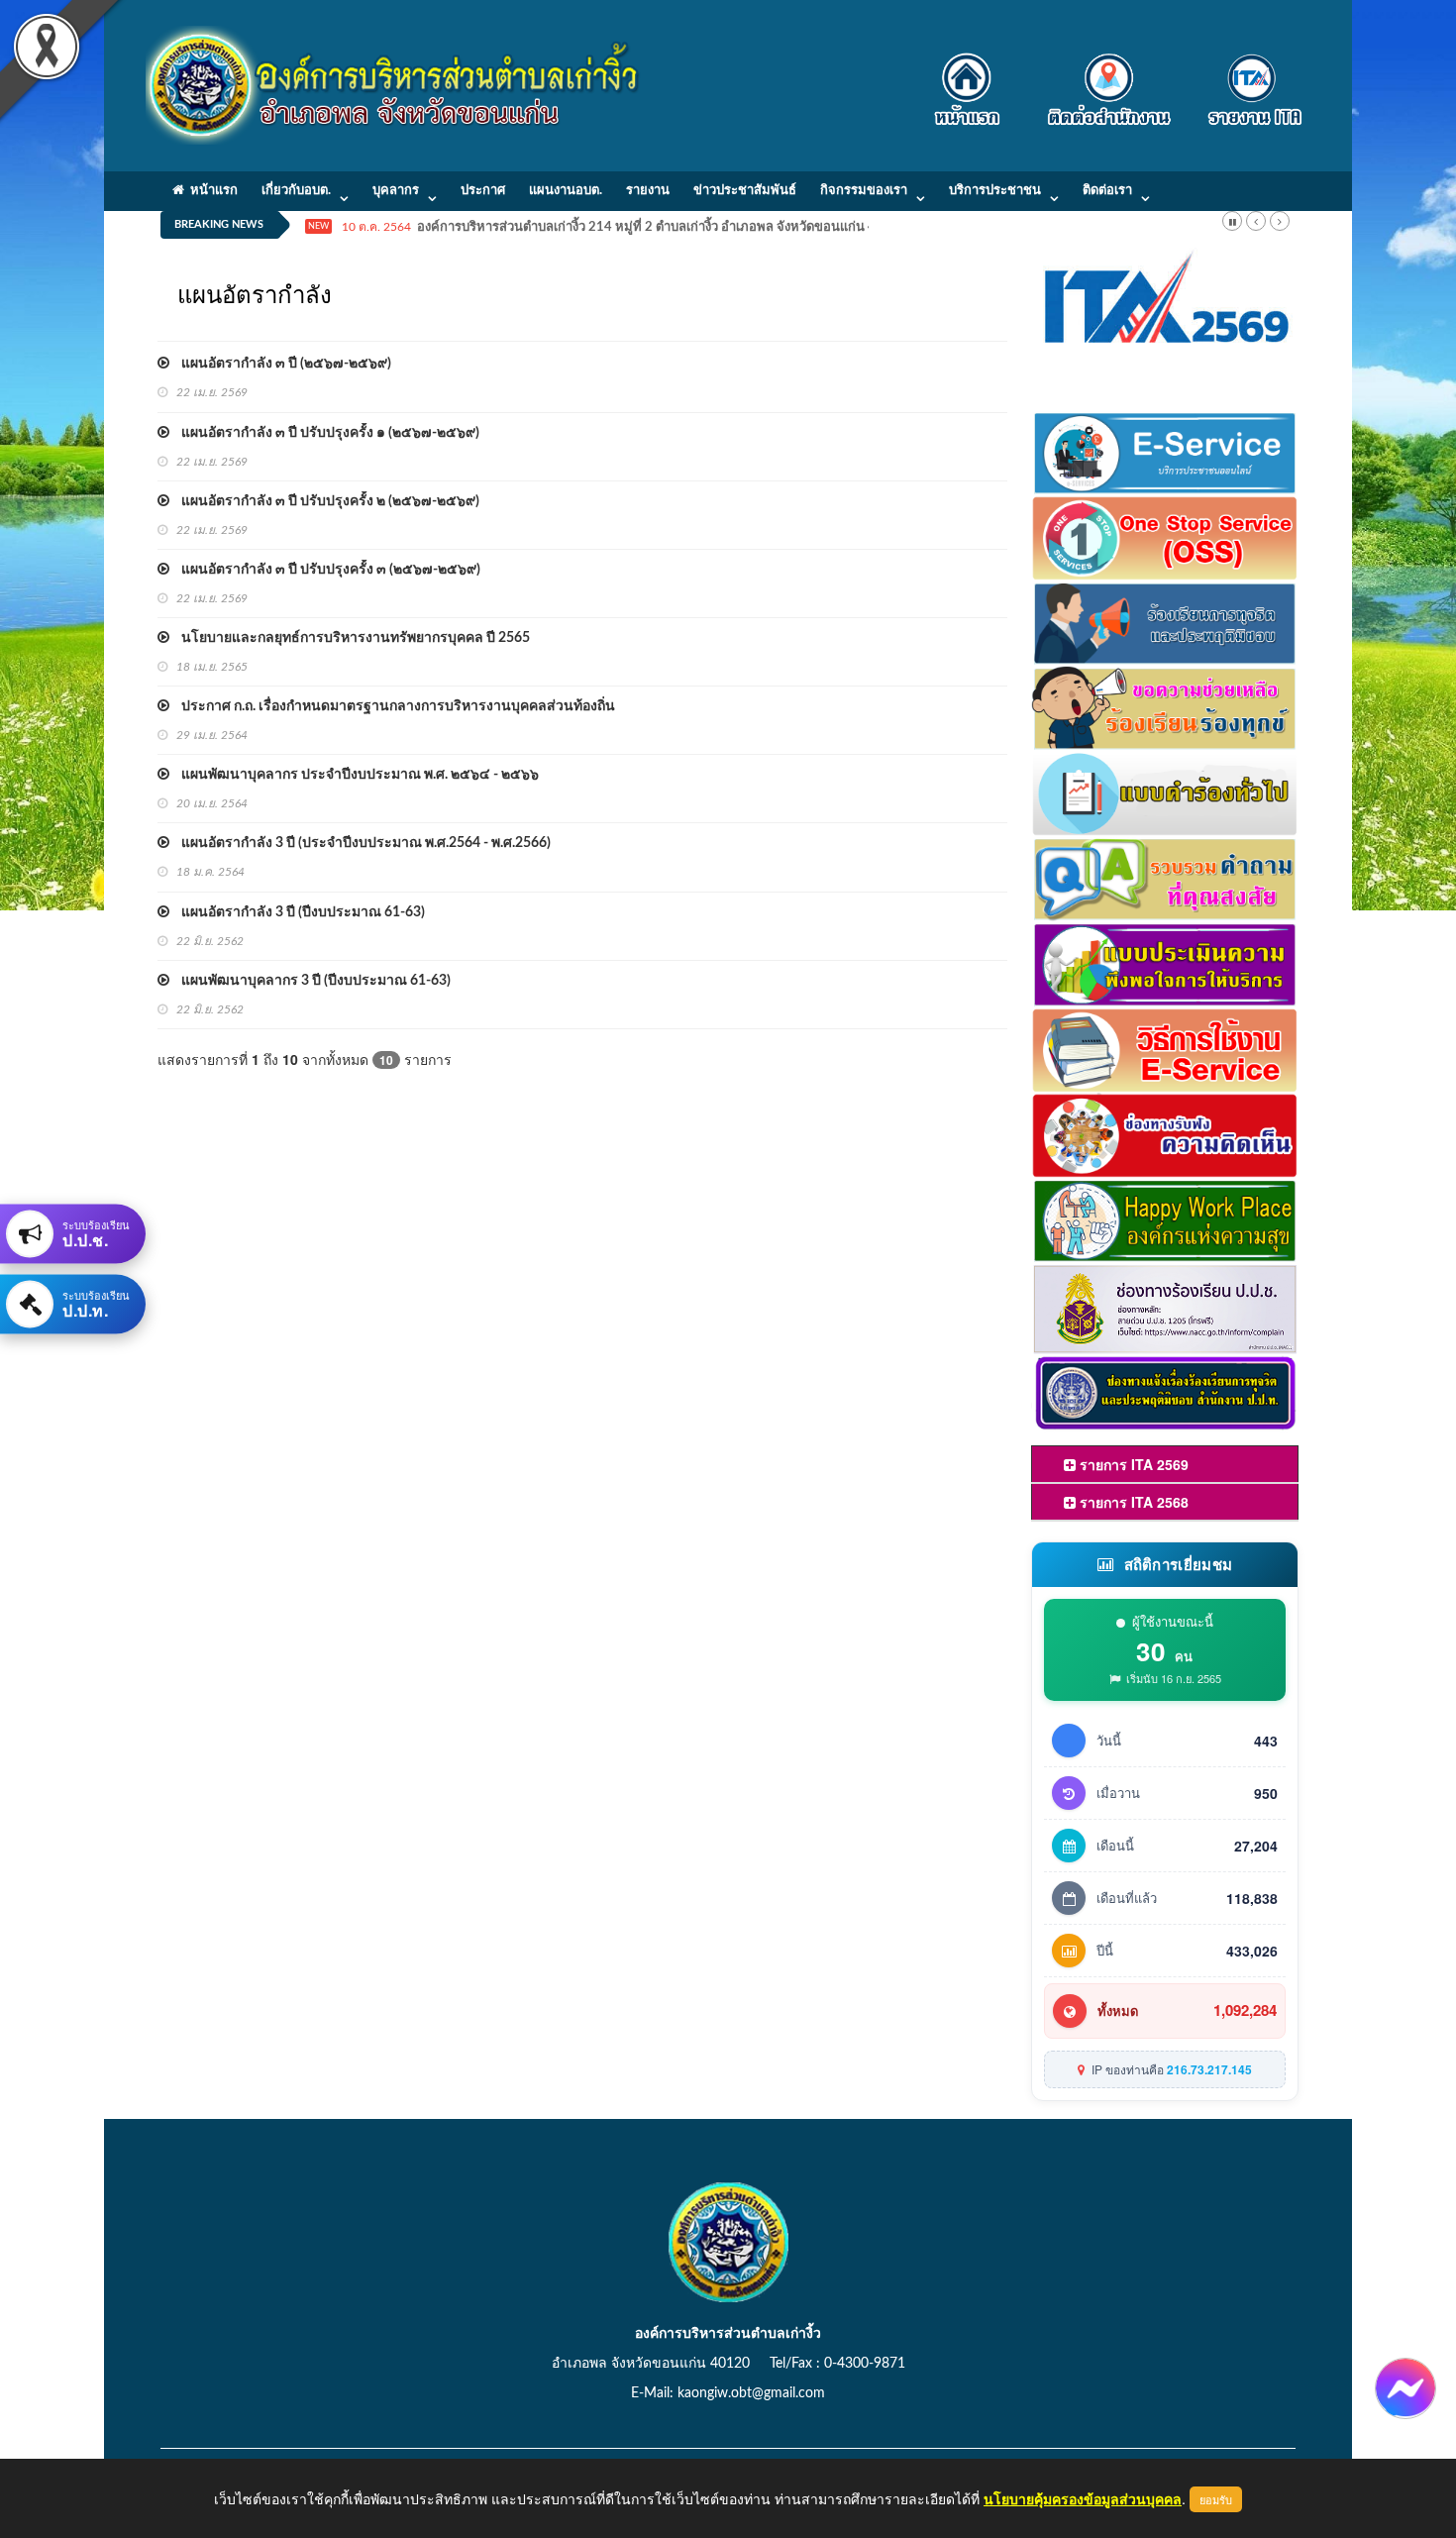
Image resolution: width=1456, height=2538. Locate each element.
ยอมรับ (1216, 2499)
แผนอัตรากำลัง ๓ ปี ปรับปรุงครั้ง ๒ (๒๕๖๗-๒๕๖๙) (324, 501)
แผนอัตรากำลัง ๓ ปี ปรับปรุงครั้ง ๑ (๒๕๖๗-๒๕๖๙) (324, 433)
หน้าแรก (211, 191)
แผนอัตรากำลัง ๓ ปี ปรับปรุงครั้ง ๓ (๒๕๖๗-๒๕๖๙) (325, 570)
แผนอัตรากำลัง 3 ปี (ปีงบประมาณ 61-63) (297, 912)
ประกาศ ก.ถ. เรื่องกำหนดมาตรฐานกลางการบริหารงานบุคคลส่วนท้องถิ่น (392, 706)
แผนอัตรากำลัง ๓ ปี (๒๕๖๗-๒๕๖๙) (280, 364)
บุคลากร (396, 191)
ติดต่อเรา (1107, 191)
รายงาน (648, 191)
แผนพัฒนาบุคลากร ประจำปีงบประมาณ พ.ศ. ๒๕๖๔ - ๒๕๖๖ (354, 775)
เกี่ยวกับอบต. (296, 191)
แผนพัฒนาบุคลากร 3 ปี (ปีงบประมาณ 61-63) (310, 981)
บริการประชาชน (995, 191)
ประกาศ (483, 191)
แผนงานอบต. (566, 191)
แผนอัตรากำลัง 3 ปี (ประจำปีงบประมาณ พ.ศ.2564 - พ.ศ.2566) (360, 843)
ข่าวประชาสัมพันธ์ (745, 191)
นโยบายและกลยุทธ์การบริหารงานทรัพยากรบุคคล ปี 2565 (350, 638)
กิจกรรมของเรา (864, 191)
